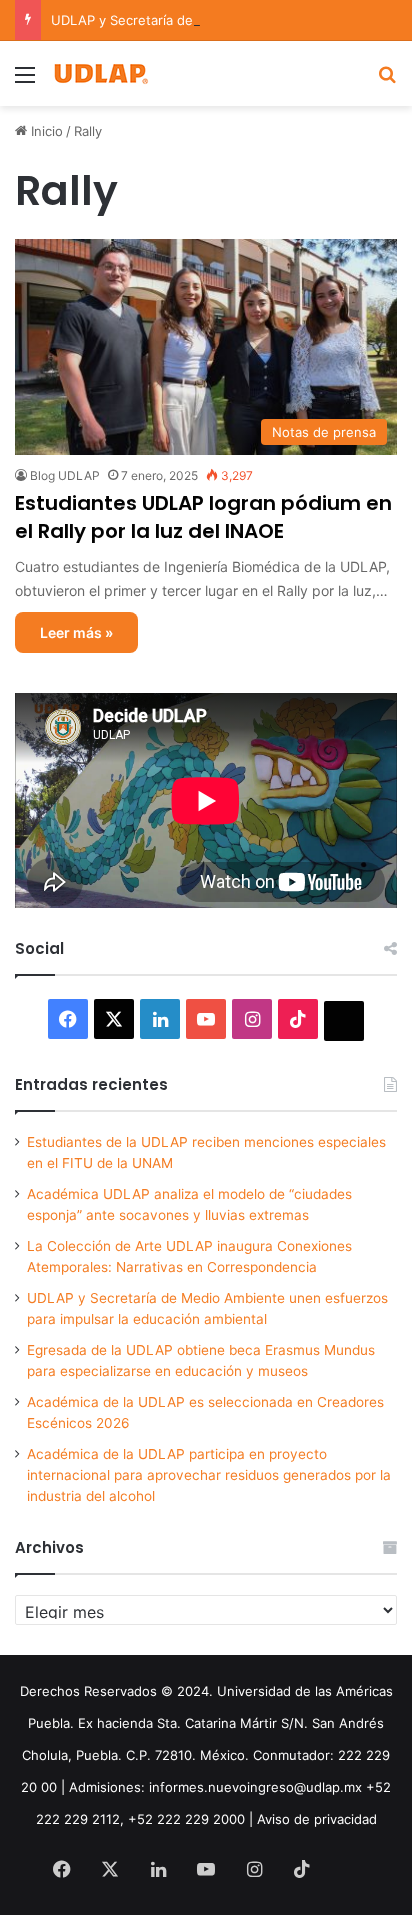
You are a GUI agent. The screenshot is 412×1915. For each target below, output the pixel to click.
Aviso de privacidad (317, 1819)
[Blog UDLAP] (100, 73)
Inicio (45, 131)
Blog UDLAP (65, 475)
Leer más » (76, 632)
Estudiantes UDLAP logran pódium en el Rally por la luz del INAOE (203, 517)
